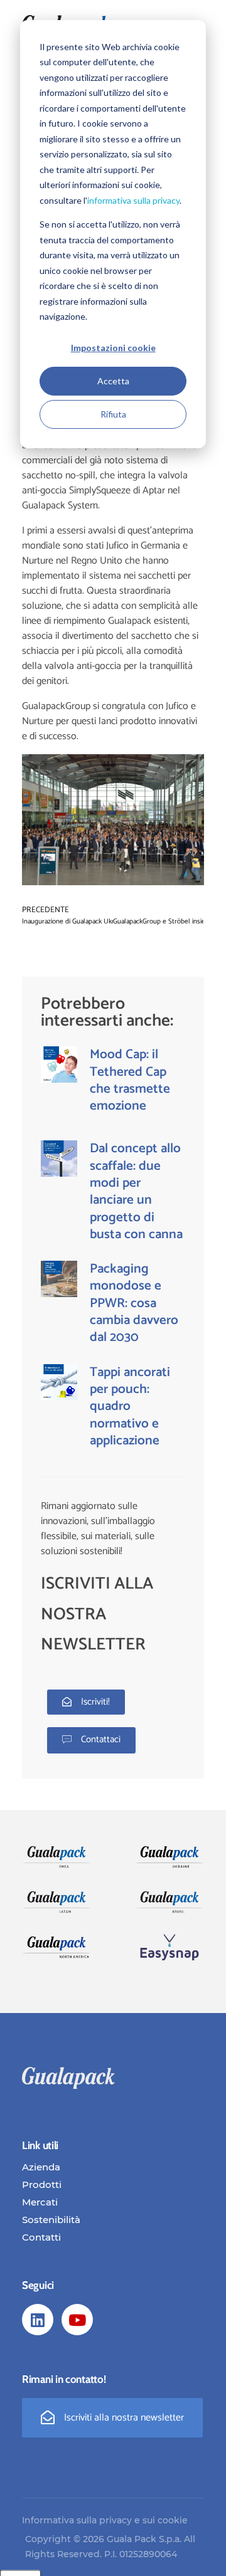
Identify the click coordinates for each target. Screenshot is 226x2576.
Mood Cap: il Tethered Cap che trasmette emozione (130, 1080)
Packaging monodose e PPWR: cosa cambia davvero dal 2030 (134, 1303)
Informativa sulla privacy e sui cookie (105, 2520)
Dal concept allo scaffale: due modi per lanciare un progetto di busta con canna (136, 1191)
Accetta (113, 381)
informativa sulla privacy (133, 200)
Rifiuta (113, 414)
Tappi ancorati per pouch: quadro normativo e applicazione (130, 1406)
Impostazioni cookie (113, 348)
